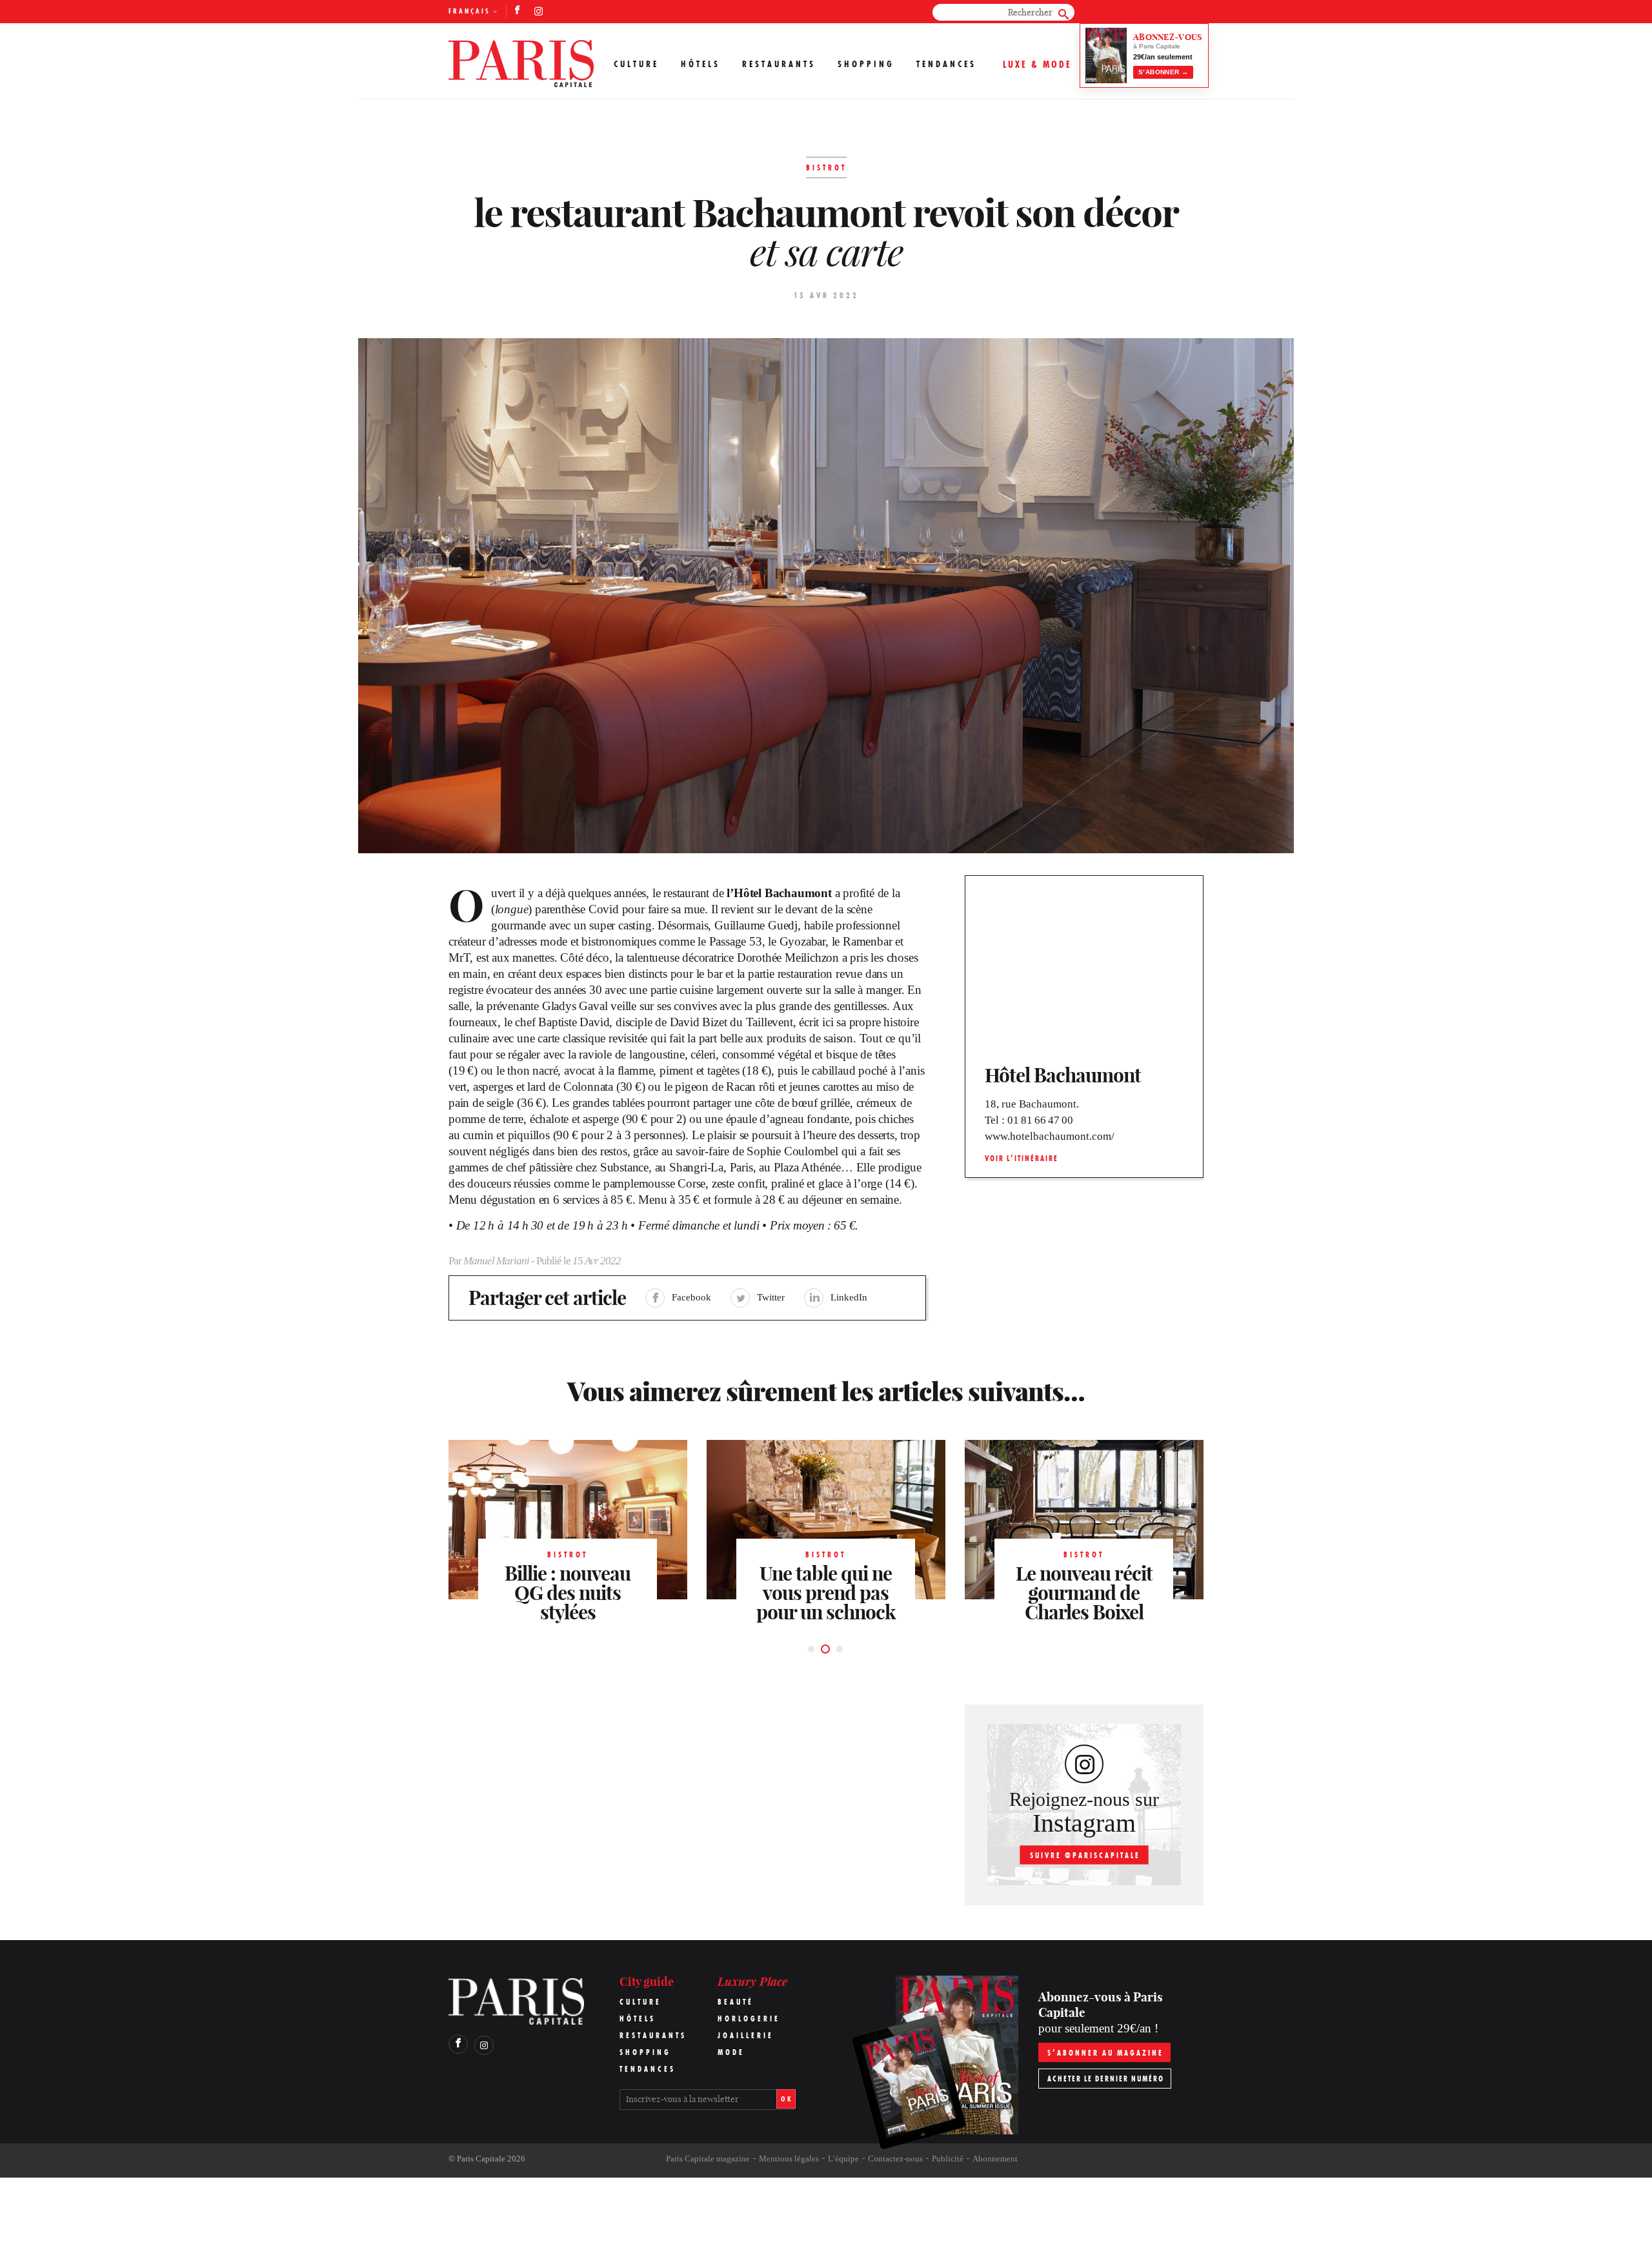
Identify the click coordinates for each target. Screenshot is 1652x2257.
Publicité (948, 2159)
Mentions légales (789, 2159)
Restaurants (779, 64)
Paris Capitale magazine (708, 2159)
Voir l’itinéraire (1022, 1158)
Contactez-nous (895, 2159)
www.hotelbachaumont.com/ (1050, 1136)
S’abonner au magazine (1105, 2053)
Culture (636, 64)
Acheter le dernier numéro (1106, 2079)
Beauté (736, 2002)
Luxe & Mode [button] (1037, 64)
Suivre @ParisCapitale (1085, 1855)
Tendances (946, 64)
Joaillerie (746, 2035)
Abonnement (995, 2159)
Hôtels (700, 64)
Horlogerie (749, 2019)
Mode (731, 2052)
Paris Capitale (481, 2159)
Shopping (866, 64)
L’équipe (843, 2159)
